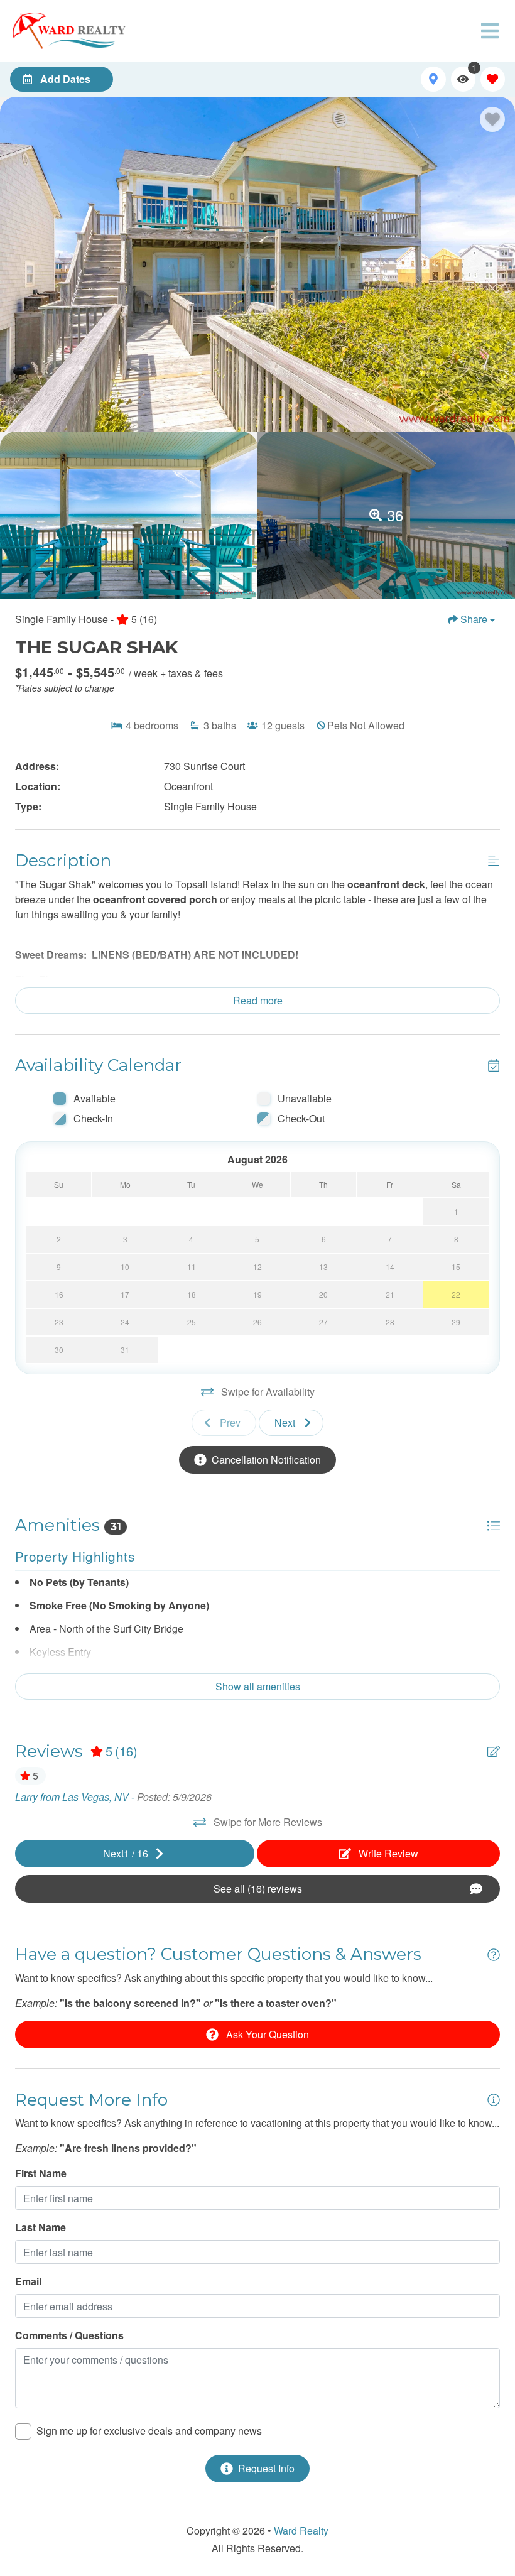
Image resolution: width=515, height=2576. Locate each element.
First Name (41, 2173)
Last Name (41, 2227)
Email (28, 2281)
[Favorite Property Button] (492, 119)
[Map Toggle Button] (433, 79)
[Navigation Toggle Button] (490, 31)
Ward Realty (301, 2530)
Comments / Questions (69, 2335)
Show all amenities (258, 1686)
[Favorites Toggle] (493, 79)
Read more (258, 1000)
